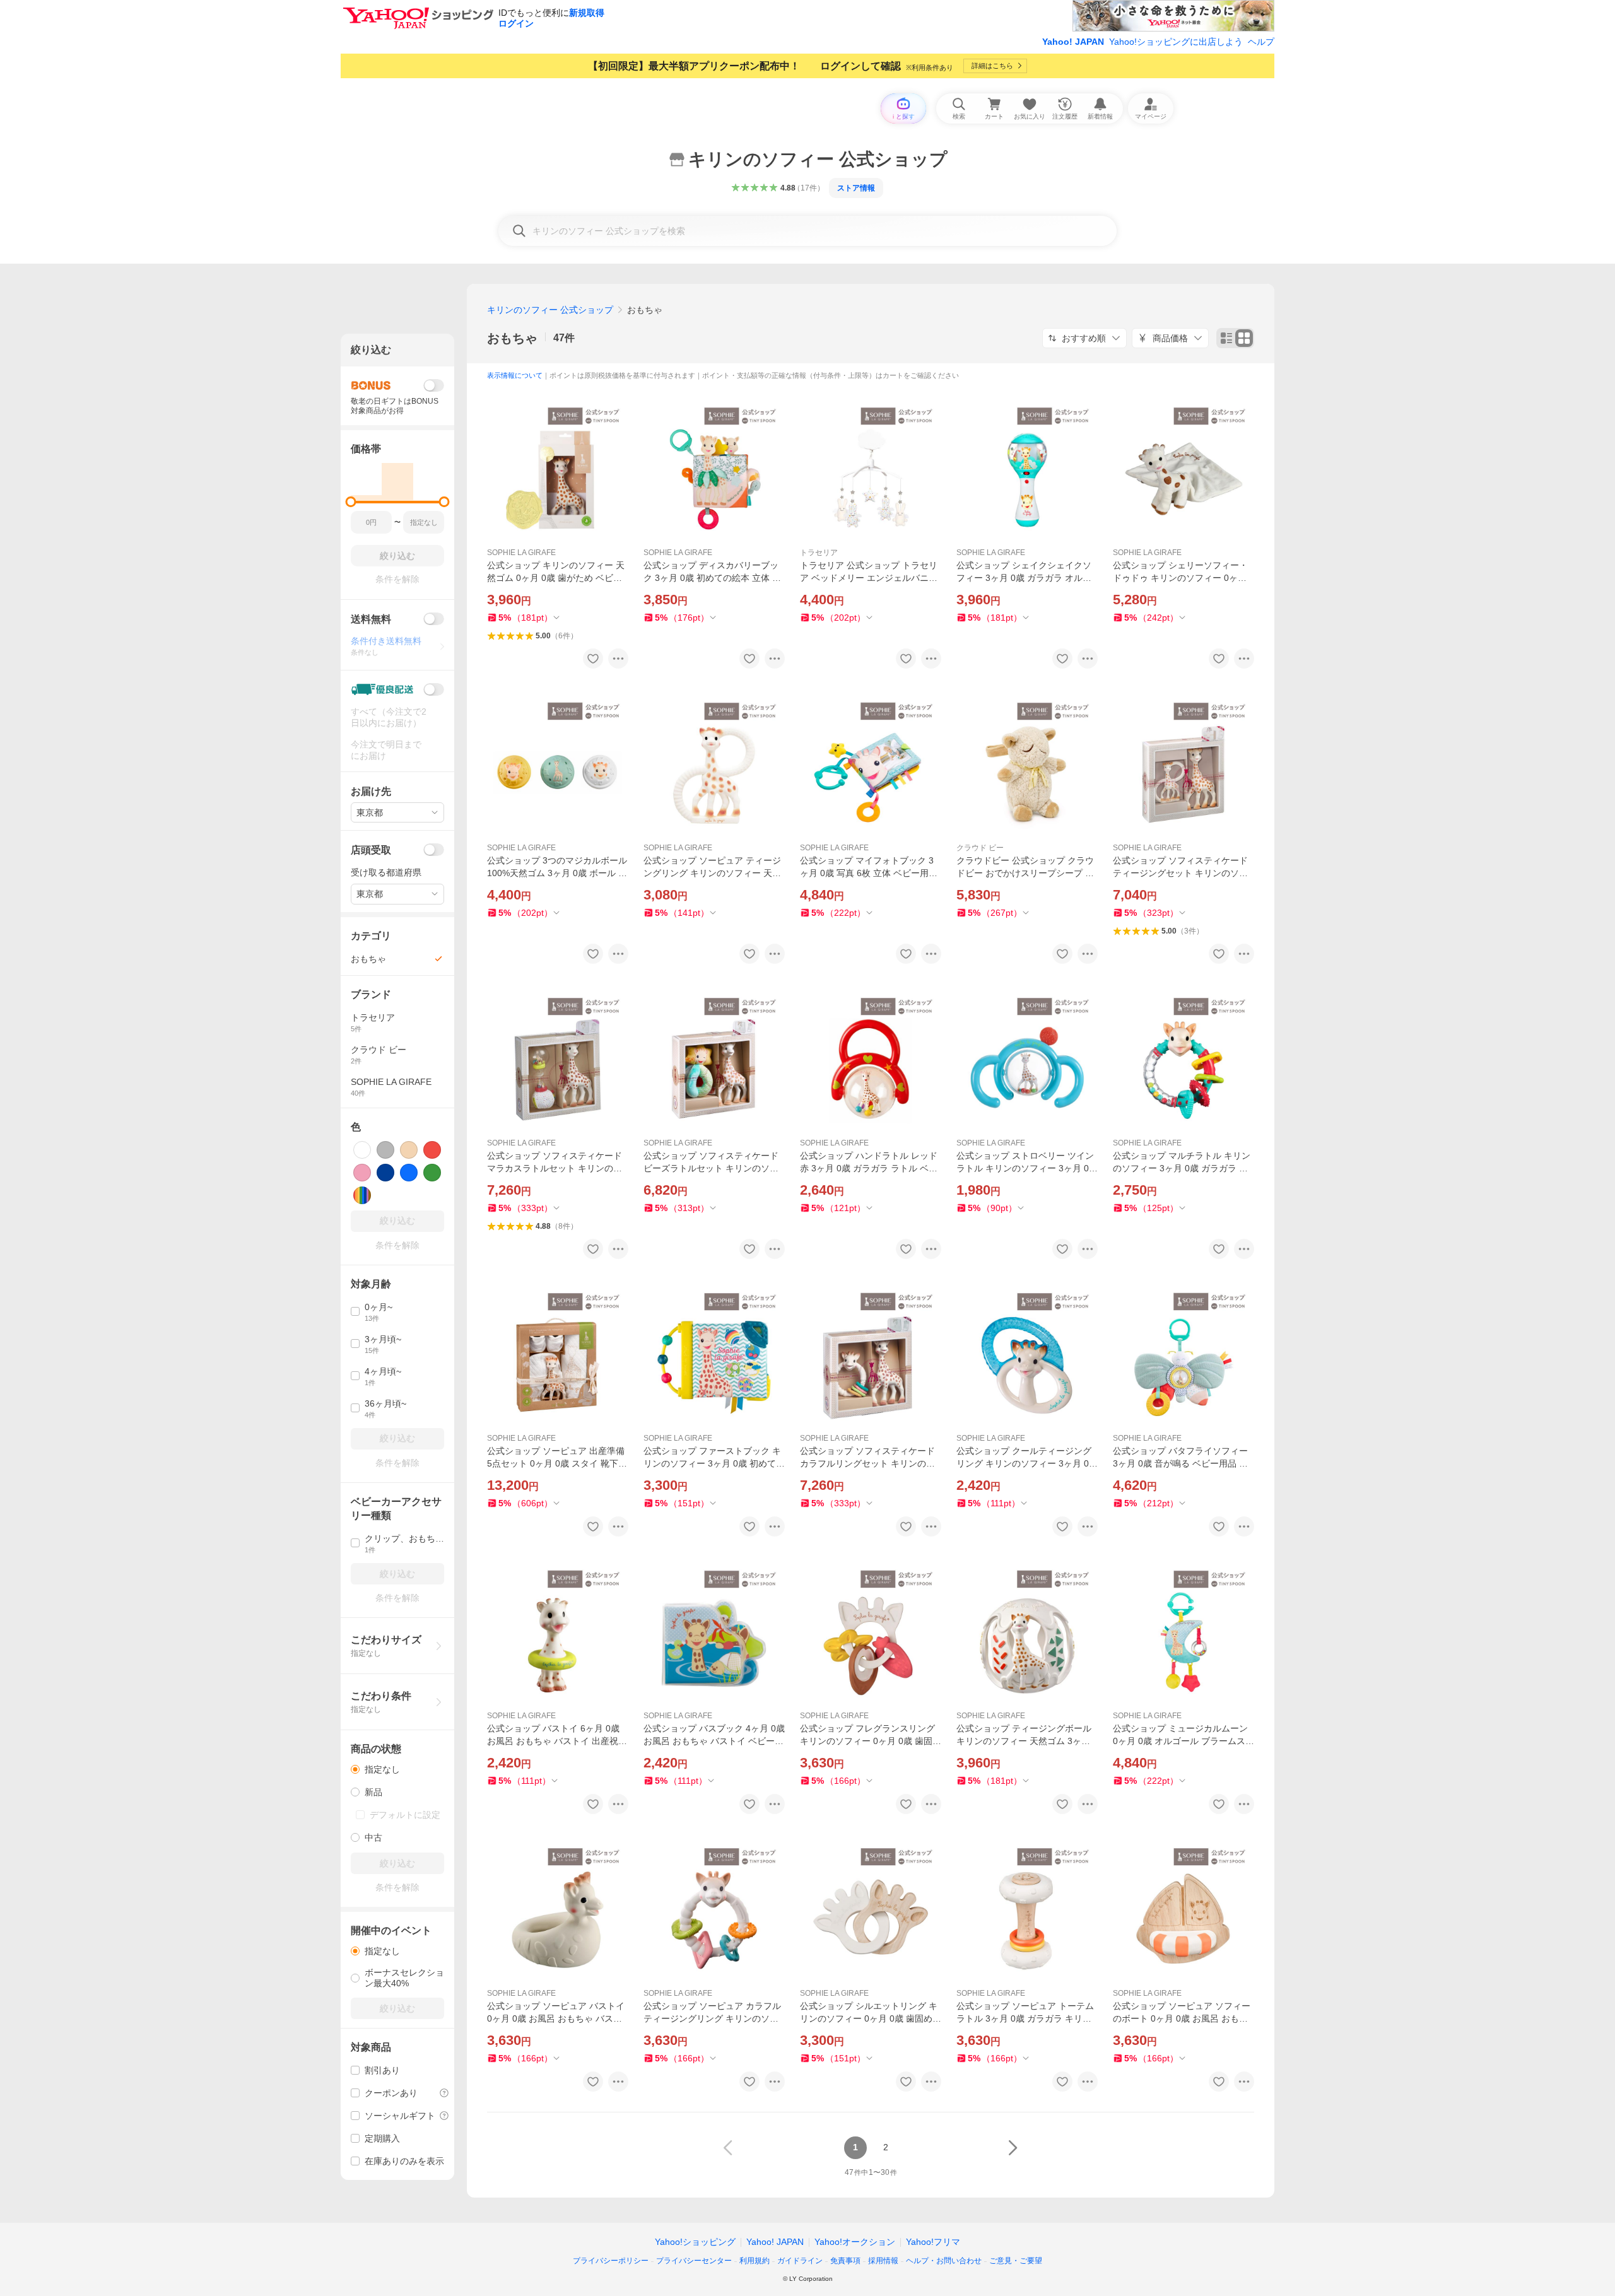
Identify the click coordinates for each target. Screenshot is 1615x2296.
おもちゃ (512, 338)
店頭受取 (371, 850)
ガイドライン (800, 2261)
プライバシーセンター (694, 2261)
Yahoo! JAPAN (1073, 42)
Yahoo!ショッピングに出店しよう (1176, 42)
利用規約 (755, 2261)
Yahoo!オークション (855, 2242)
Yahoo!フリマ (933, 2242)
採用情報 (883, 2261)
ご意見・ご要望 (1016, 2261)
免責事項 (845, 2261)
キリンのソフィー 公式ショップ (550, 310)
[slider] (351, 502)
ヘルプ (1261, 42)
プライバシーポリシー (611, 2261)
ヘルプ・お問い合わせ (944, 2261)
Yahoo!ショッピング (695, 2242)
